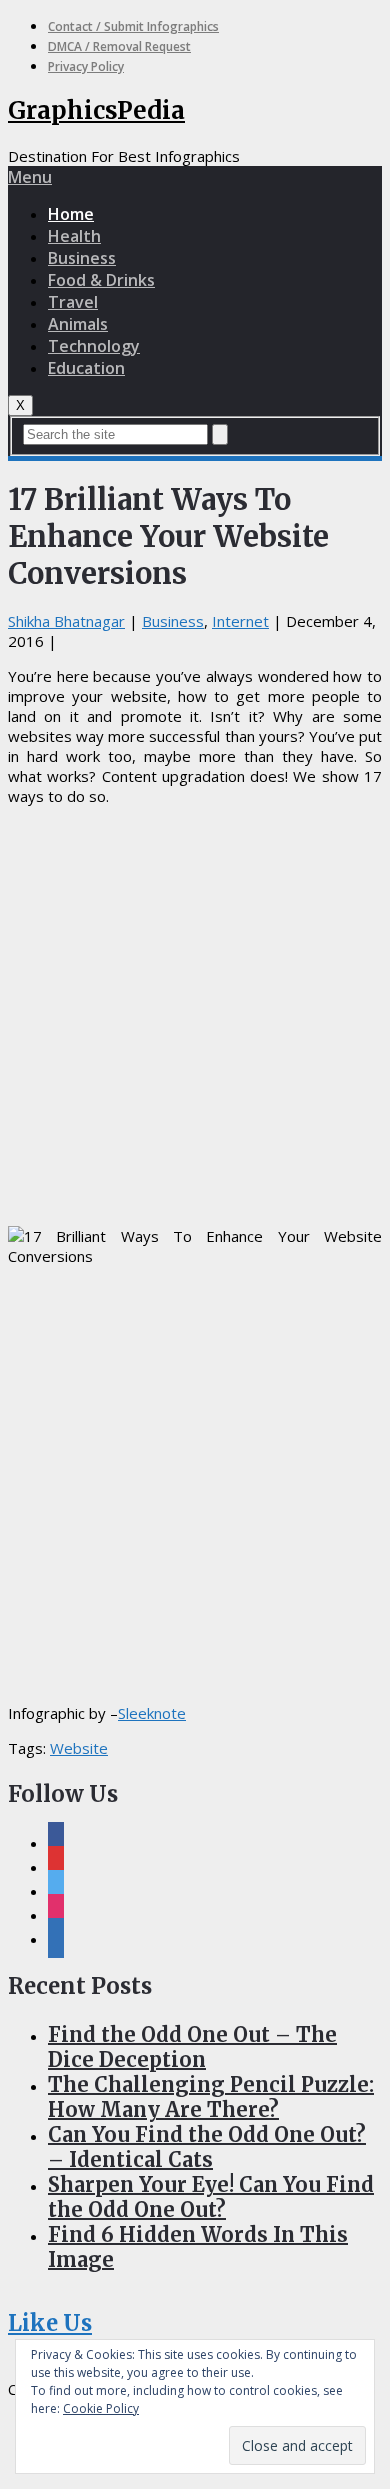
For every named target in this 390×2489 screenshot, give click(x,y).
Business (82, 258)
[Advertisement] (195, 1016)
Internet (240, 621)
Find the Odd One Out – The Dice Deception (192, 2047)
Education (86, 368)
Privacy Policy (86, 66)
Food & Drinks (101, 280)
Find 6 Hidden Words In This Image (198, 2247)
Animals (78, 324)
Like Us (50, 2323)
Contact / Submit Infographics (133, 26)
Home (71, 214)
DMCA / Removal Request (119, 46)
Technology (94, 346)
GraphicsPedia (96, 110)
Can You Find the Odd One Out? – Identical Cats (207, 2147)
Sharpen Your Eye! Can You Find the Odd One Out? (211, 2197)
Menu (30, 177)
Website (79, 1748)
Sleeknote (152, 1713)
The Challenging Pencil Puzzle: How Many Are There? (211, 2097)
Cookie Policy (101, 2408)
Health (74, 236)
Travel (73, 302)
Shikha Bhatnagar (66, 621)
